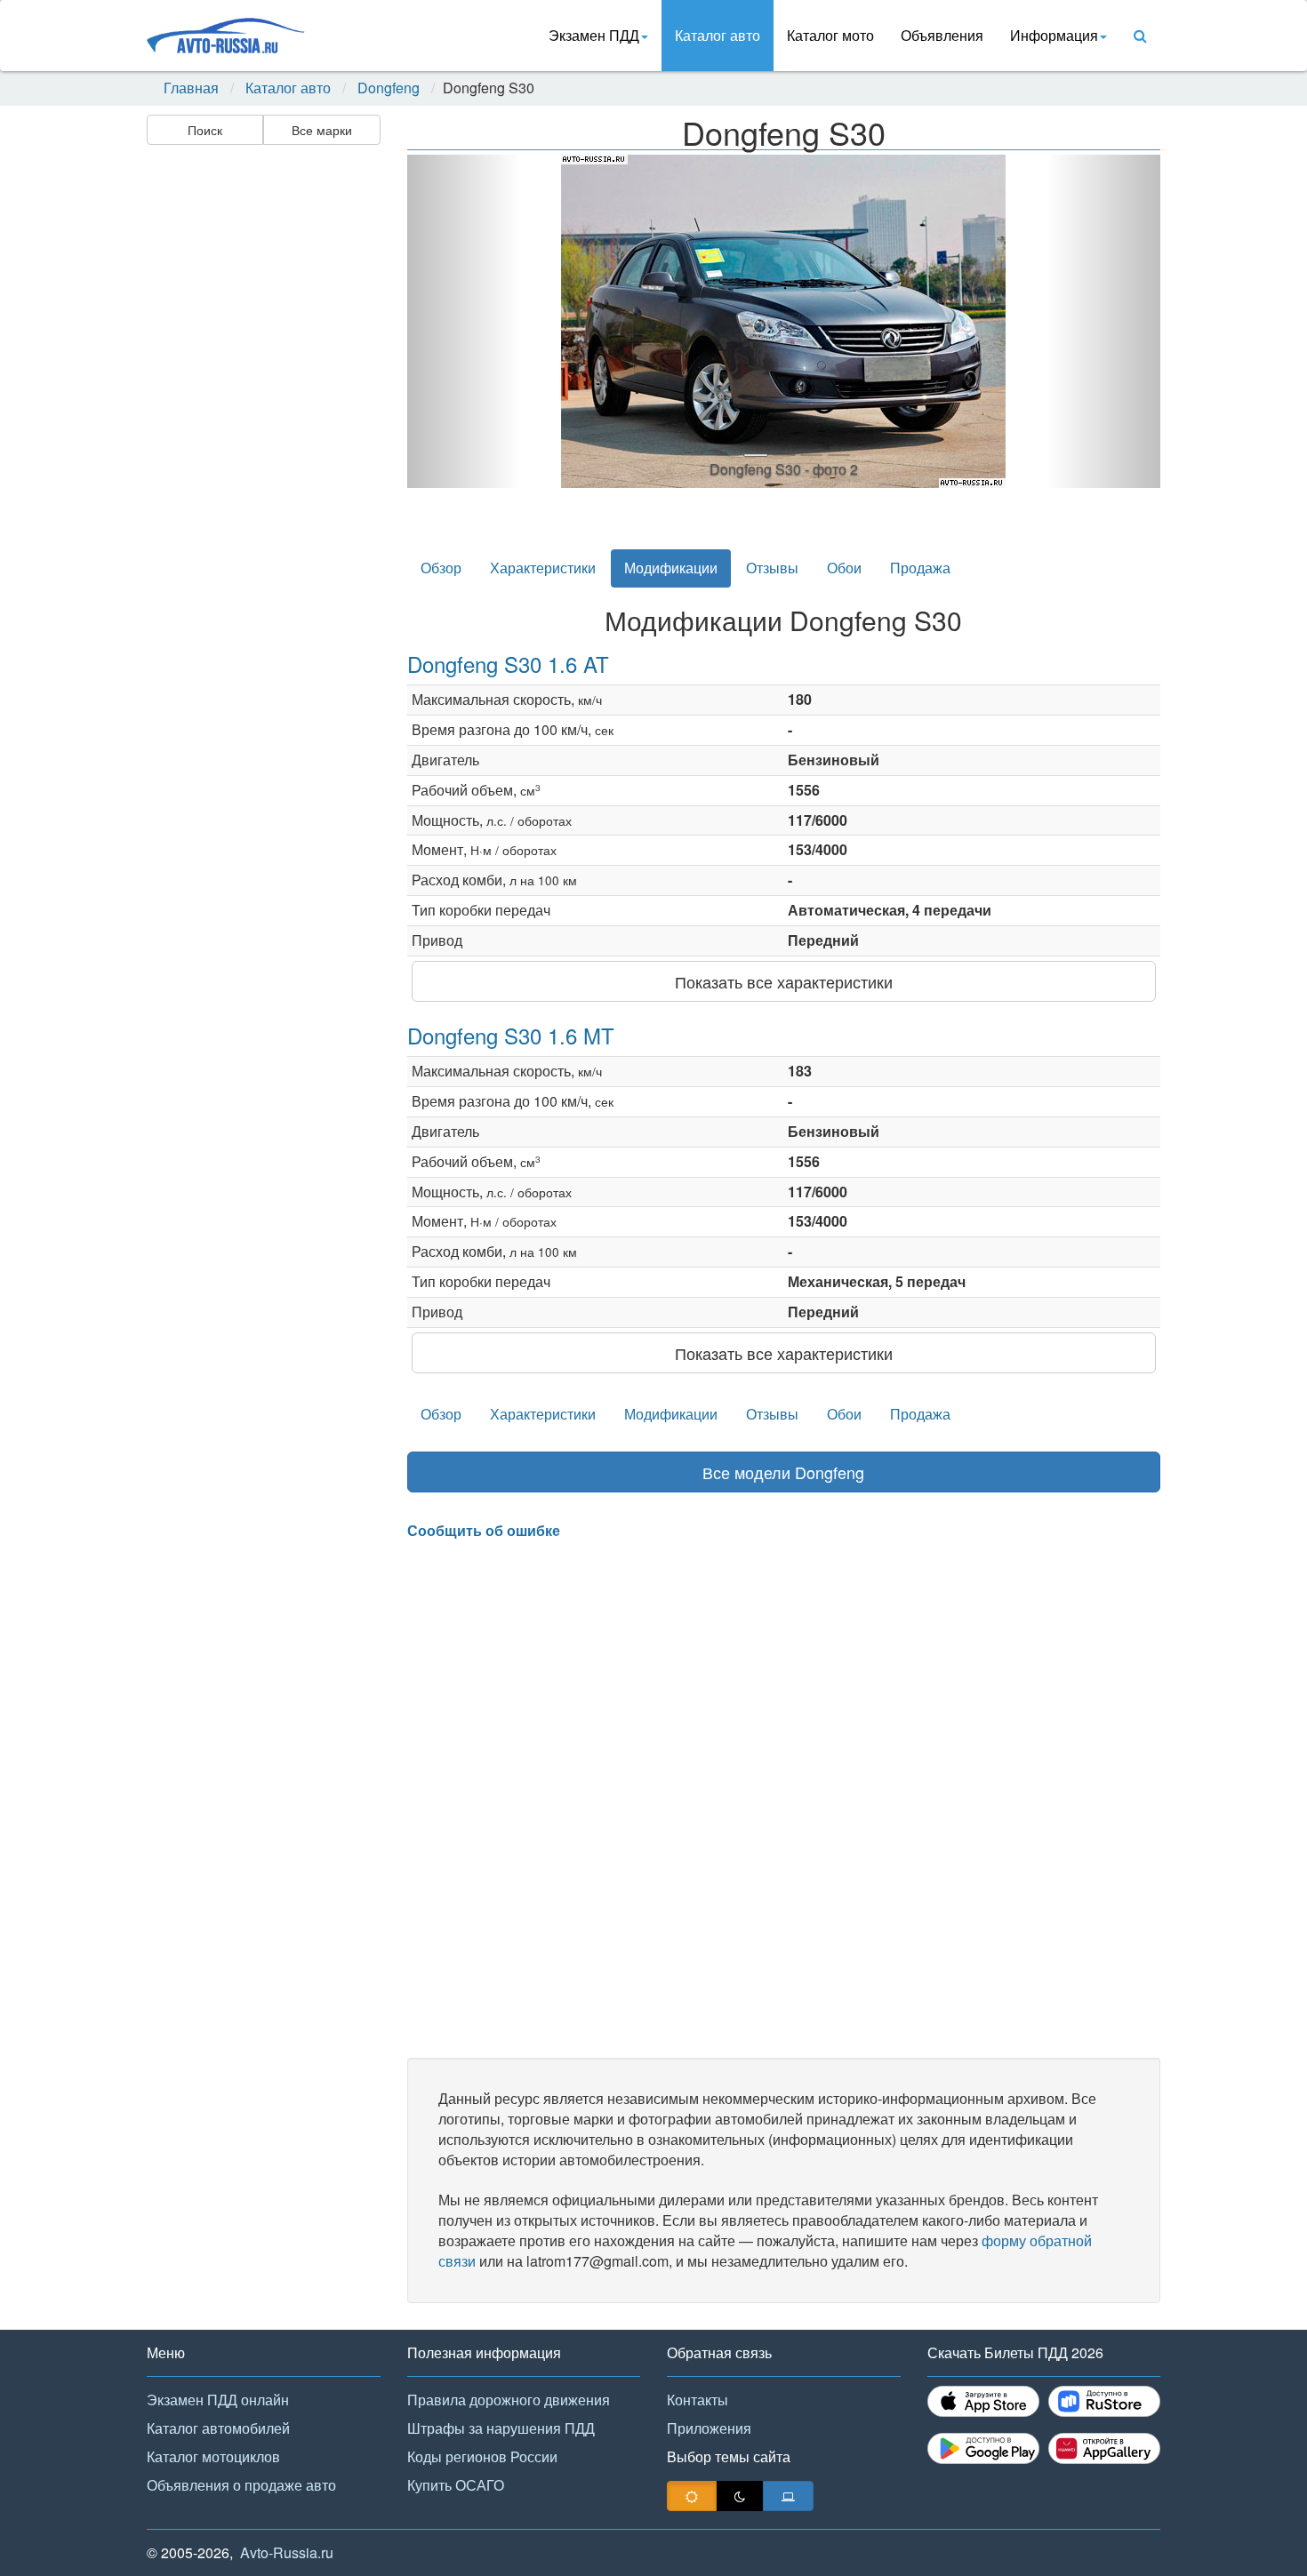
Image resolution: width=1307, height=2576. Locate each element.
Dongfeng (389, 88)
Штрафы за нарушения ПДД (501, 2428)
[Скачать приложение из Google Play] (983, 2448)
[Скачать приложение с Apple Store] (983, 2401)
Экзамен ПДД (594, 35)
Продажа (920, 568)
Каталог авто (718, 35)
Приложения (709, 2428)
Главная (191, 88)
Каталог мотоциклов (213, 2456)
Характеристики (543, 568)
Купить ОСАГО (456, 2485)
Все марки (322, 130)
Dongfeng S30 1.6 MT (511, 1035)
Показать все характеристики (784, 981)
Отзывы (772, 568)
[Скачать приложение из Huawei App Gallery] (1104, 2448)
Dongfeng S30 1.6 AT (508, 664)
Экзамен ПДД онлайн (218, 2400)
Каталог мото (830, 35)
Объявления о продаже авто (241, 2485)
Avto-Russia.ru (287, 2552)
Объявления (942, 35)
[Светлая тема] (692, 2496)
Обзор (441, 568)
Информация (1054, 35)
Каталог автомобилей (218, 2428)
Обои (844, 568)
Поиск (205, 130)
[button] (464, 321)
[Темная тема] (740, 2496)
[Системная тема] (788, 2496)
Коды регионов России (482, 2456)
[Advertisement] (262, 432)
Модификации (671, 568)
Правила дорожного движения (509, 2400)
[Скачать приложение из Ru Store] (1104, 2401)
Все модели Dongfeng (783, 1472)
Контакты (698, 2400)
